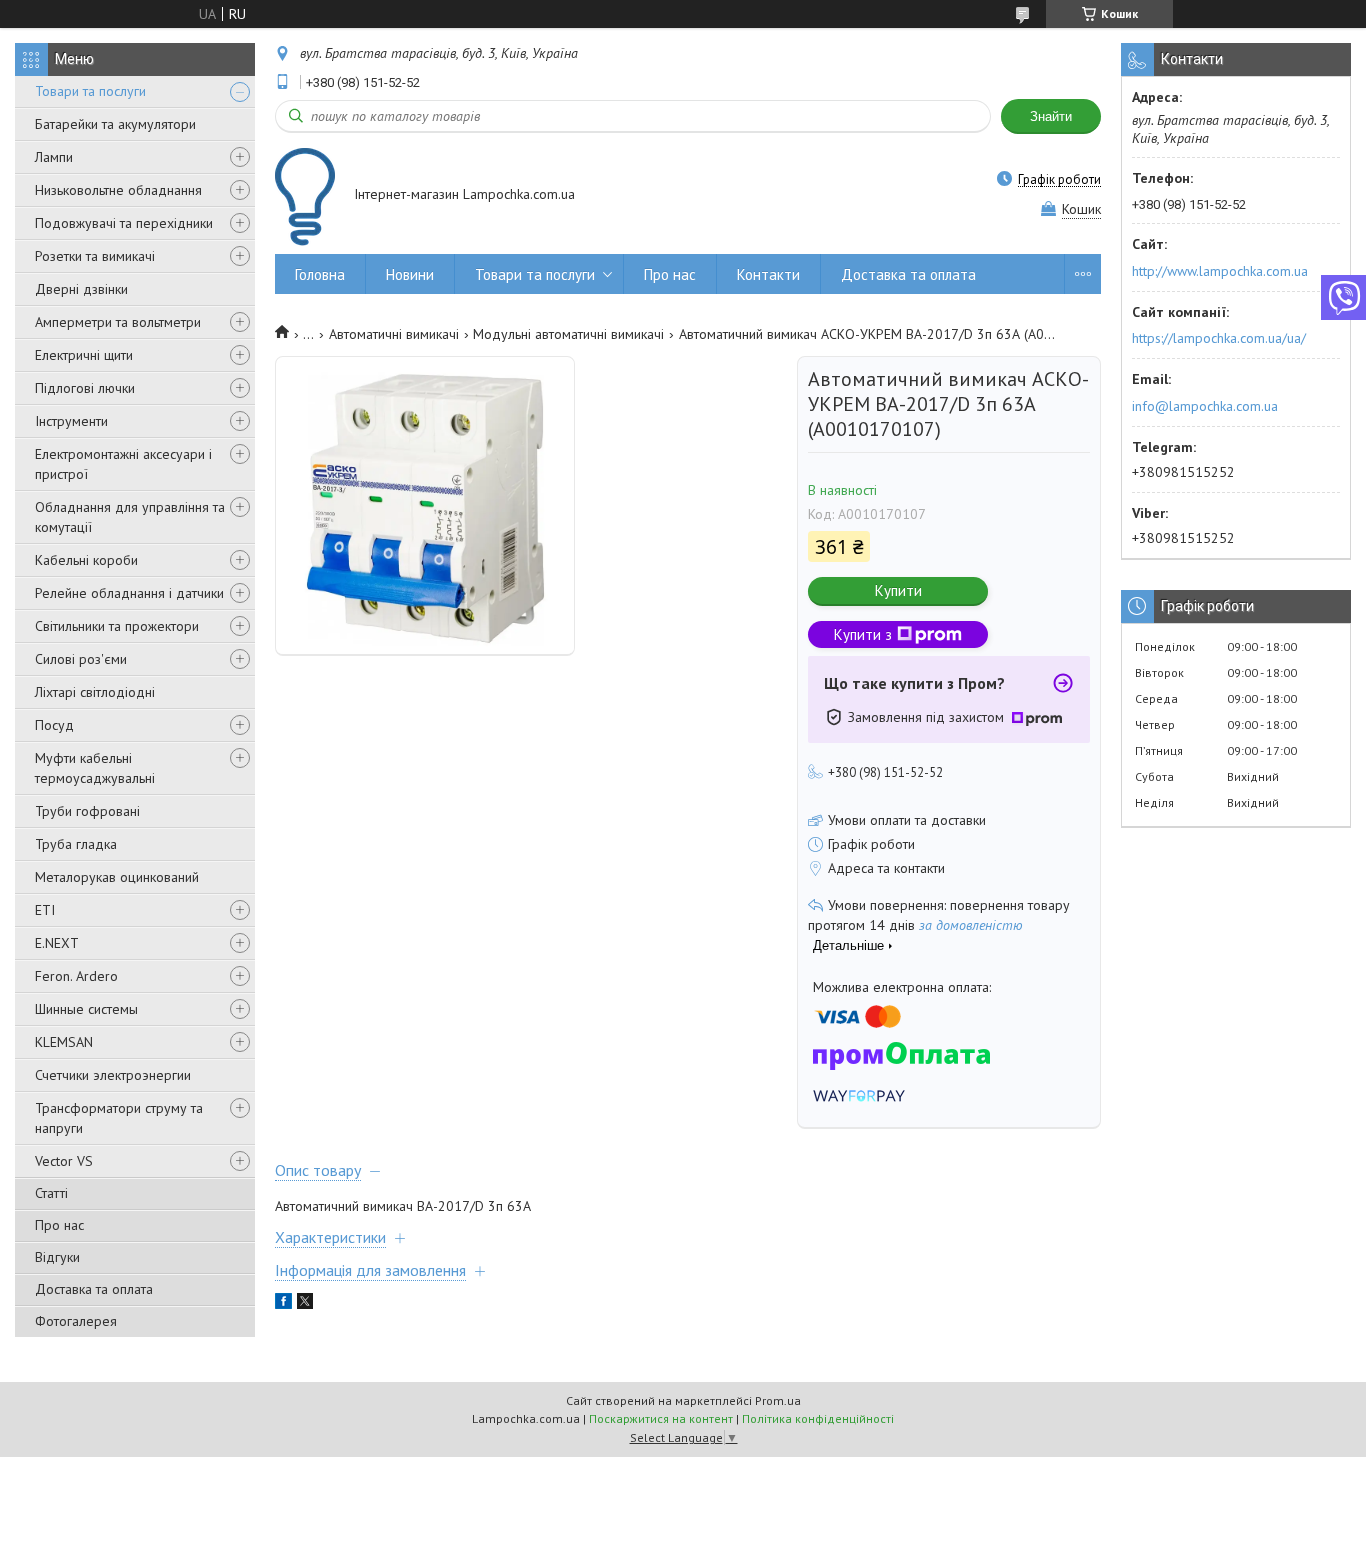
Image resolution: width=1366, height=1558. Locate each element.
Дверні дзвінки (81, 289)
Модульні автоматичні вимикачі (568, 334)
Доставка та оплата (94, 1289)
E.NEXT (57, 943)
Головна (320, 274)
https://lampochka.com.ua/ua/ (1219, 338)
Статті (51, 1193)
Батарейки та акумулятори (115, 124)
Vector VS (64, 1161)
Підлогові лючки (85, 388)
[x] (305, 1304)
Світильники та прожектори (117, 626)
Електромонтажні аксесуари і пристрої (123, 464)
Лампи (54, 157)
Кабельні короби (86, 560)
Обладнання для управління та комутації (130, 517)
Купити (898, 590)
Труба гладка (76, 844)
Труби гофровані (87, 811)
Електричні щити (84, 355)
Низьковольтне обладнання (118, 190)
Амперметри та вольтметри (118, 322)
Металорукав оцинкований (117, 877)
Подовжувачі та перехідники (124, 223)
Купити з (863, 634)
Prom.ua (778, 1400)
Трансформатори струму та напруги (119, 1118)
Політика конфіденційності (818, 1418)
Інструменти (71, 421)
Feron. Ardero (76, 976)
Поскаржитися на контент (661, 1418)
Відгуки (57, 1257)
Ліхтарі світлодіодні (95, 692)
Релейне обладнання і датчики (129, 593)
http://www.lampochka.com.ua (1220, 271)
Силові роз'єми (81, 659)
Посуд (54, 725)
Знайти (1051, 116)
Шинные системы (86, 1009)
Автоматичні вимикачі (394, 334)
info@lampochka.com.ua (1205, 406)
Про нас (59, 1225)
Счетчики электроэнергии (113, 1075)
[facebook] (283, 1304)
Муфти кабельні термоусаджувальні (95, 768)
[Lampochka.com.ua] (305, 196)
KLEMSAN (64, 1042)
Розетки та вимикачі (95, 256)
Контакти (768, 274)
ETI (45, 910)
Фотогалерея (76, 1321)
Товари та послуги (90, 91)
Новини (410, 274)
